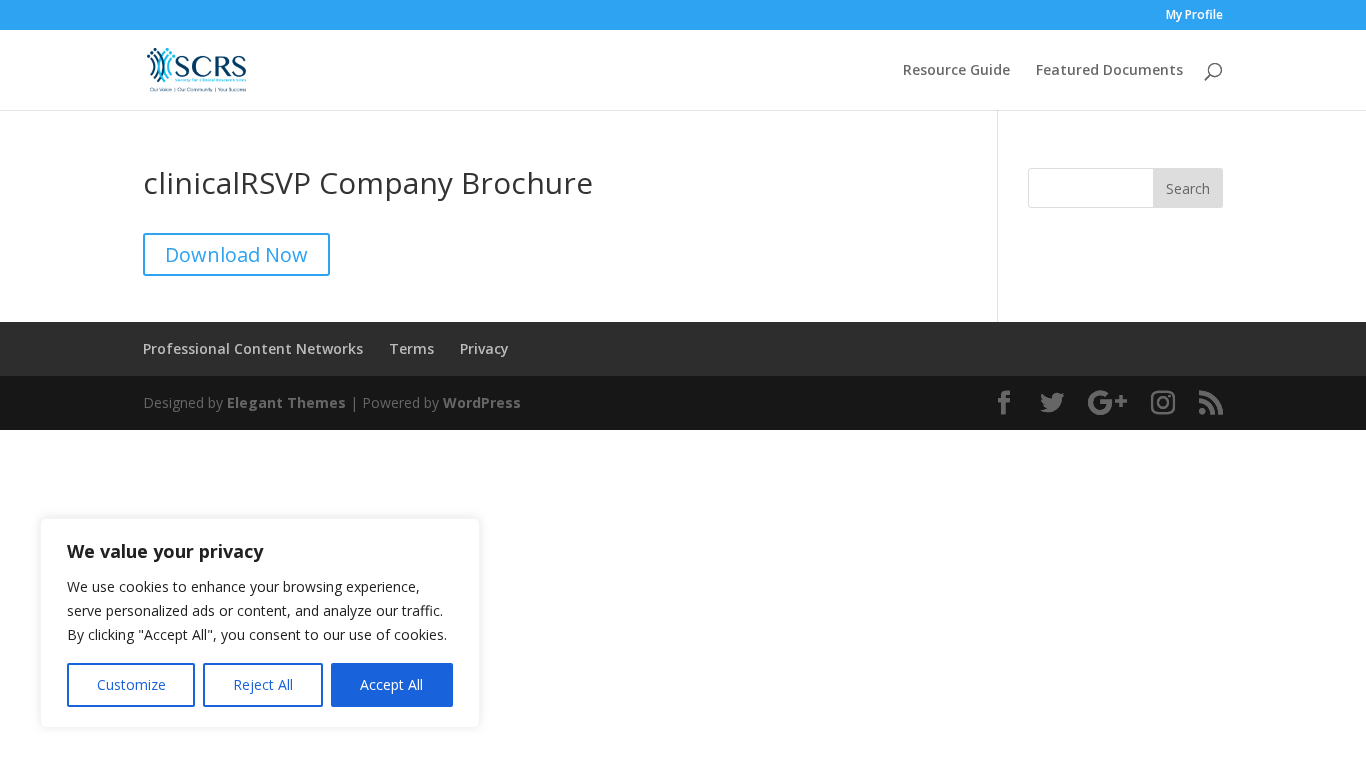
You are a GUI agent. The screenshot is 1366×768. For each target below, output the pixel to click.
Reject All (263, 684)
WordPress (482, 402)
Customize (131, 684)
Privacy (484, 348)
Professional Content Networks (253, 348)
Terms (411, 348)
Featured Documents (1109, 71)
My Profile (1194, 16)
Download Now (236, 254)
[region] (260, 623)
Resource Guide (956, 71)
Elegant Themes (286, 402)
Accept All (391, 684)
